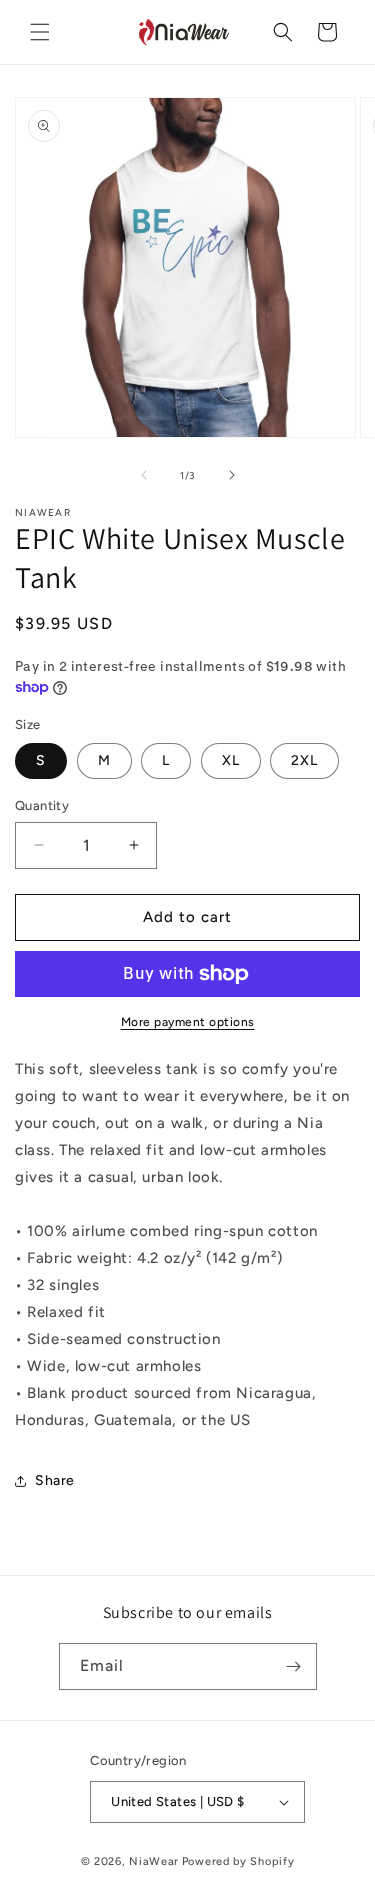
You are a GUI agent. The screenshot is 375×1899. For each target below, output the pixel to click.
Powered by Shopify (238, 1861)
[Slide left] (144, 475)
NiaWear (154, 1861)
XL (231, 760)
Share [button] (55, 1480)
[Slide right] (232, 475)
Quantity (42, 805)
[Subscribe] (294, 1666)
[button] (40, 32)
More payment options (188, 1022)
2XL (304, 760)
